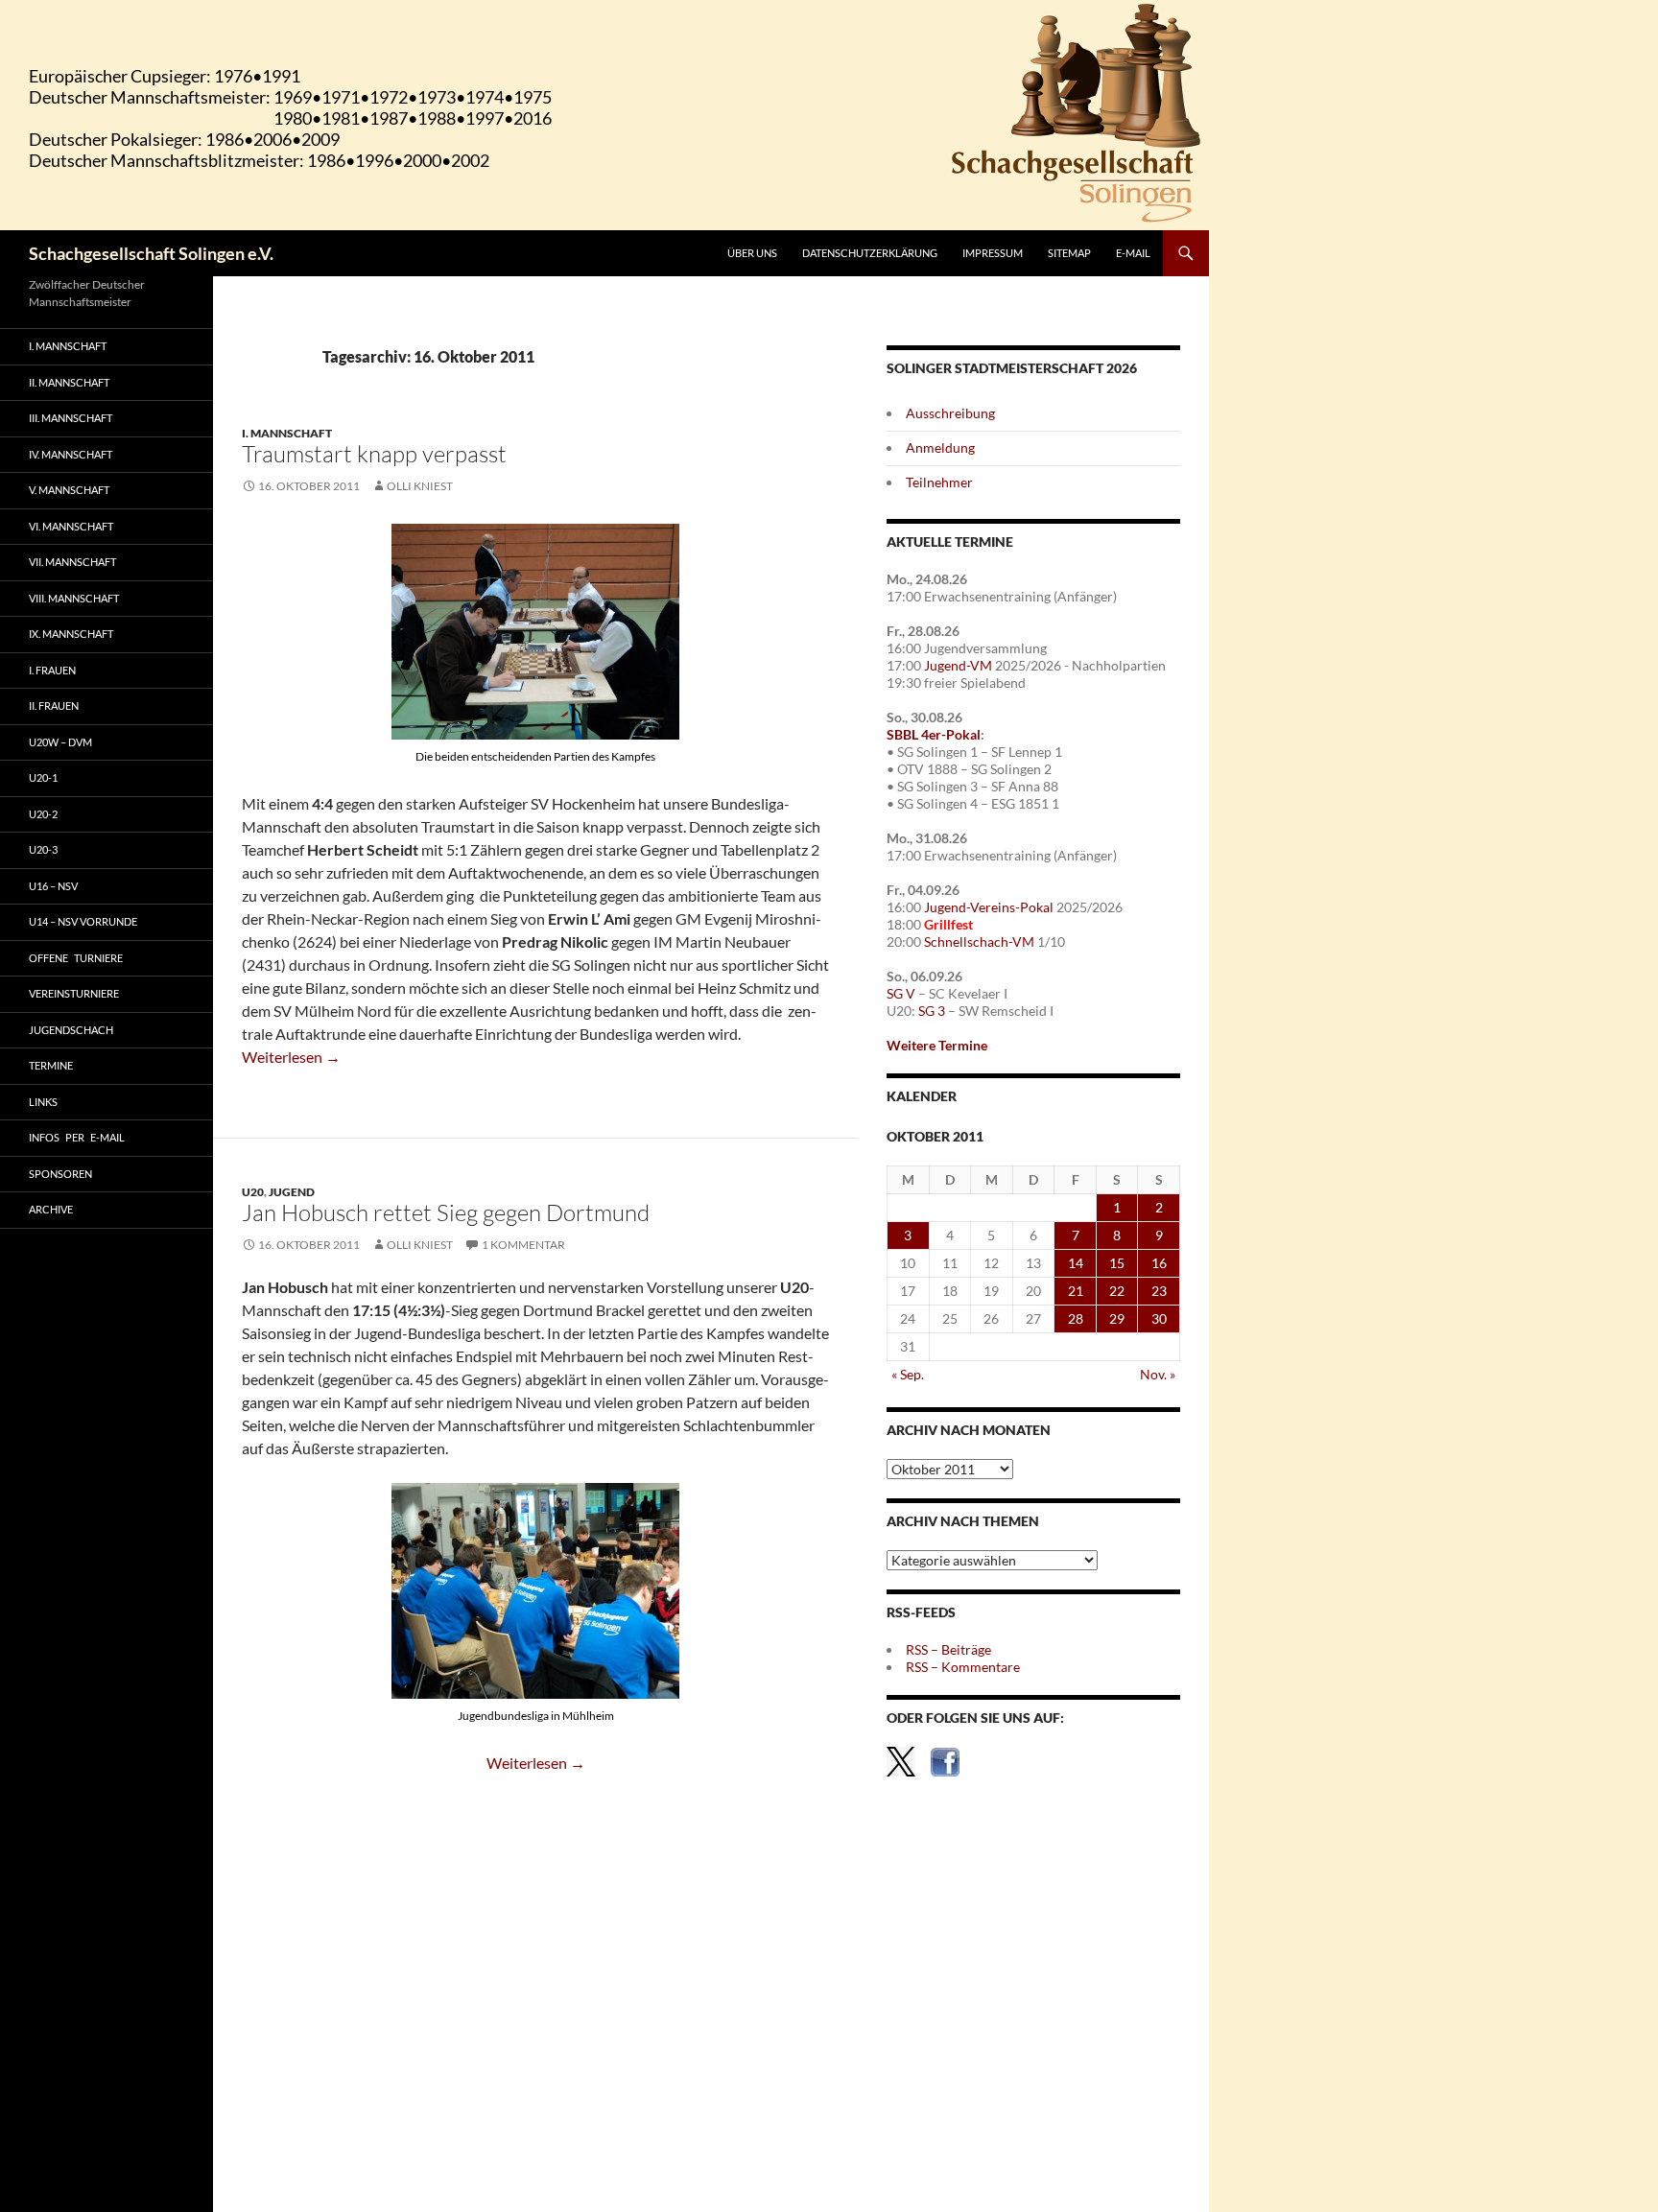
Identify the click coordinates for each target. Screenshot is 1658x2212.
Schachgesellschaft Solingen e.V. (151, 253)
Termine (51, 1065)
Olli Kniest (420, 486)
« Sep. (908, 1374)
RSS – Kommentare (963, 1667)
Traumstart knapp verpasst (374, 454)
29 (1117, 1318)
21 (1076, 1291)
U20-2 (43, 814)
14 (1076, 1263)
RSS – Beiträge (948, 1649)
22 (1117, 1291)
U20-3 (43, 849)
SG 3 (932, 1011)
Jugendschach (71, 1030)
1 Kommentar (523, 1245)
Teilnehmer (939, 482)
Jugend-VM (958, 665)
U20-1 (43, 777)
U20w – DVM (60, 742)
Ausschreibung (950, 413)
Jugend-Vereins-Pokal (989, 907)
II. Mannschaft (69, 382)
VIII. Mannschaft (74, 598)
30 (1159, 1318)
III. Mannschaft (71, 418)
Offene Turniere (76, 958)
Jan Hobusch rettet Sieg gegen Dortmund (446, 1212)
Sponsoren (60, 1174)
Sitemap (1069, 253)
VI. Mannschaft (71, 526)
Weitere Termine (937, 1045)
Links (43, 1102)
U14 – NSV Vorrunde (83, 921)
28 (1076, 1318)
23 (1159, 1291)
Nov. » (1158, 1374)
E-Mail (1133, 253)
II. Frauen (54, 706)
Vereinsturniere (74, 993)
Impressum (993, 253)
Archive (51, 1209)
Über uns (752, 253)
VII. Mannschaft (72, 562)
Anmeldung (940, 447)
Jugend (292, 1192)
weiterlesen (291, 1057)
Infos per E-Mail (77, 1137)
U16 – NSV (53, 886)
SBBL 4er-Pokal (934, 734)
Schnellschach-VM (979, 941)
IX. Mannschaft (71, 634)
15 (1117, 1263)
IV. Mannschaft (71, 454)
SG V (901, 993)
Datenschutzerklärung (870, 253)
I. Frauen (52, 670)
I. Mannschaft (287, 433)
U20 (253, 1192)
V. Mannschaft (69, 490)
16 (1159, 1263)
